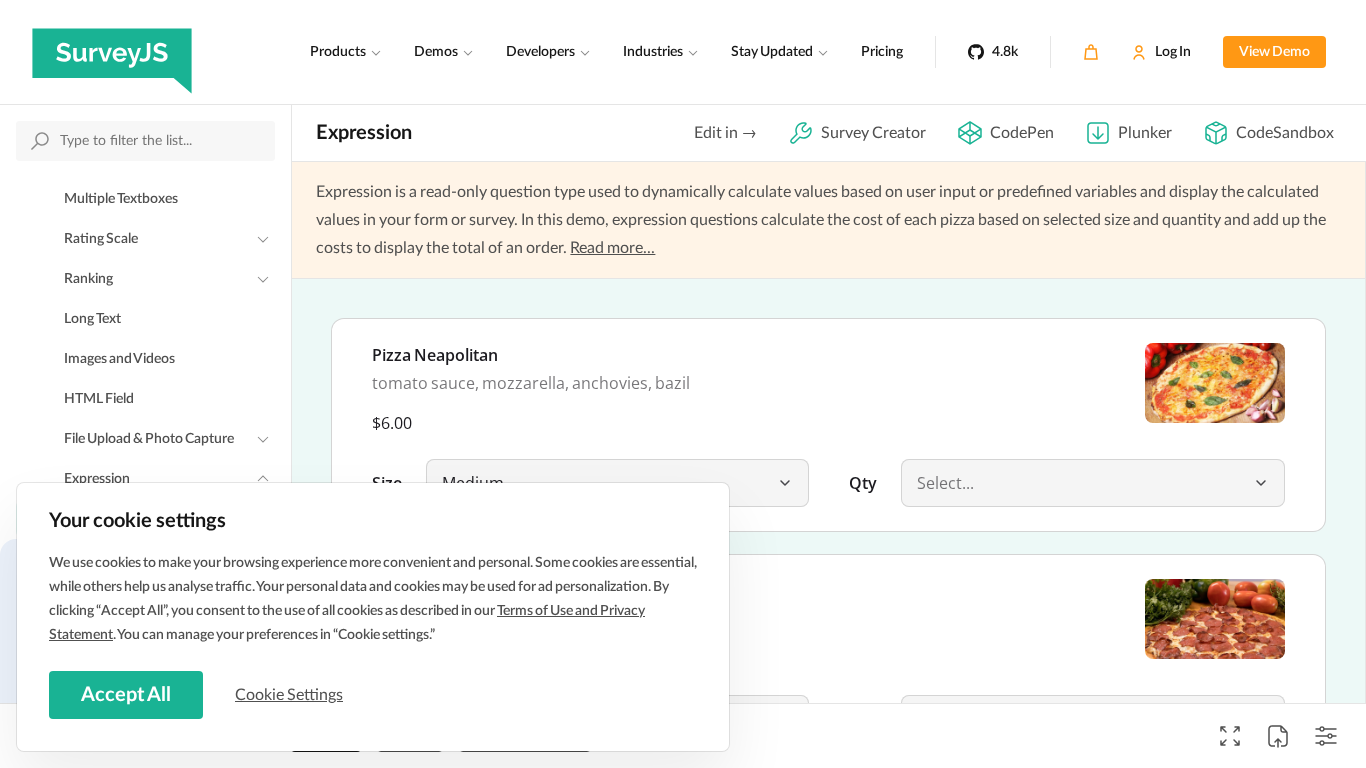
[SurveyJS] (112, 52)
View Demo (1274, 52)
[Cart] (1091, 52)
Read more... (612, 248)
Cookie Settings (289, 695)
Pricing (882, 52)
